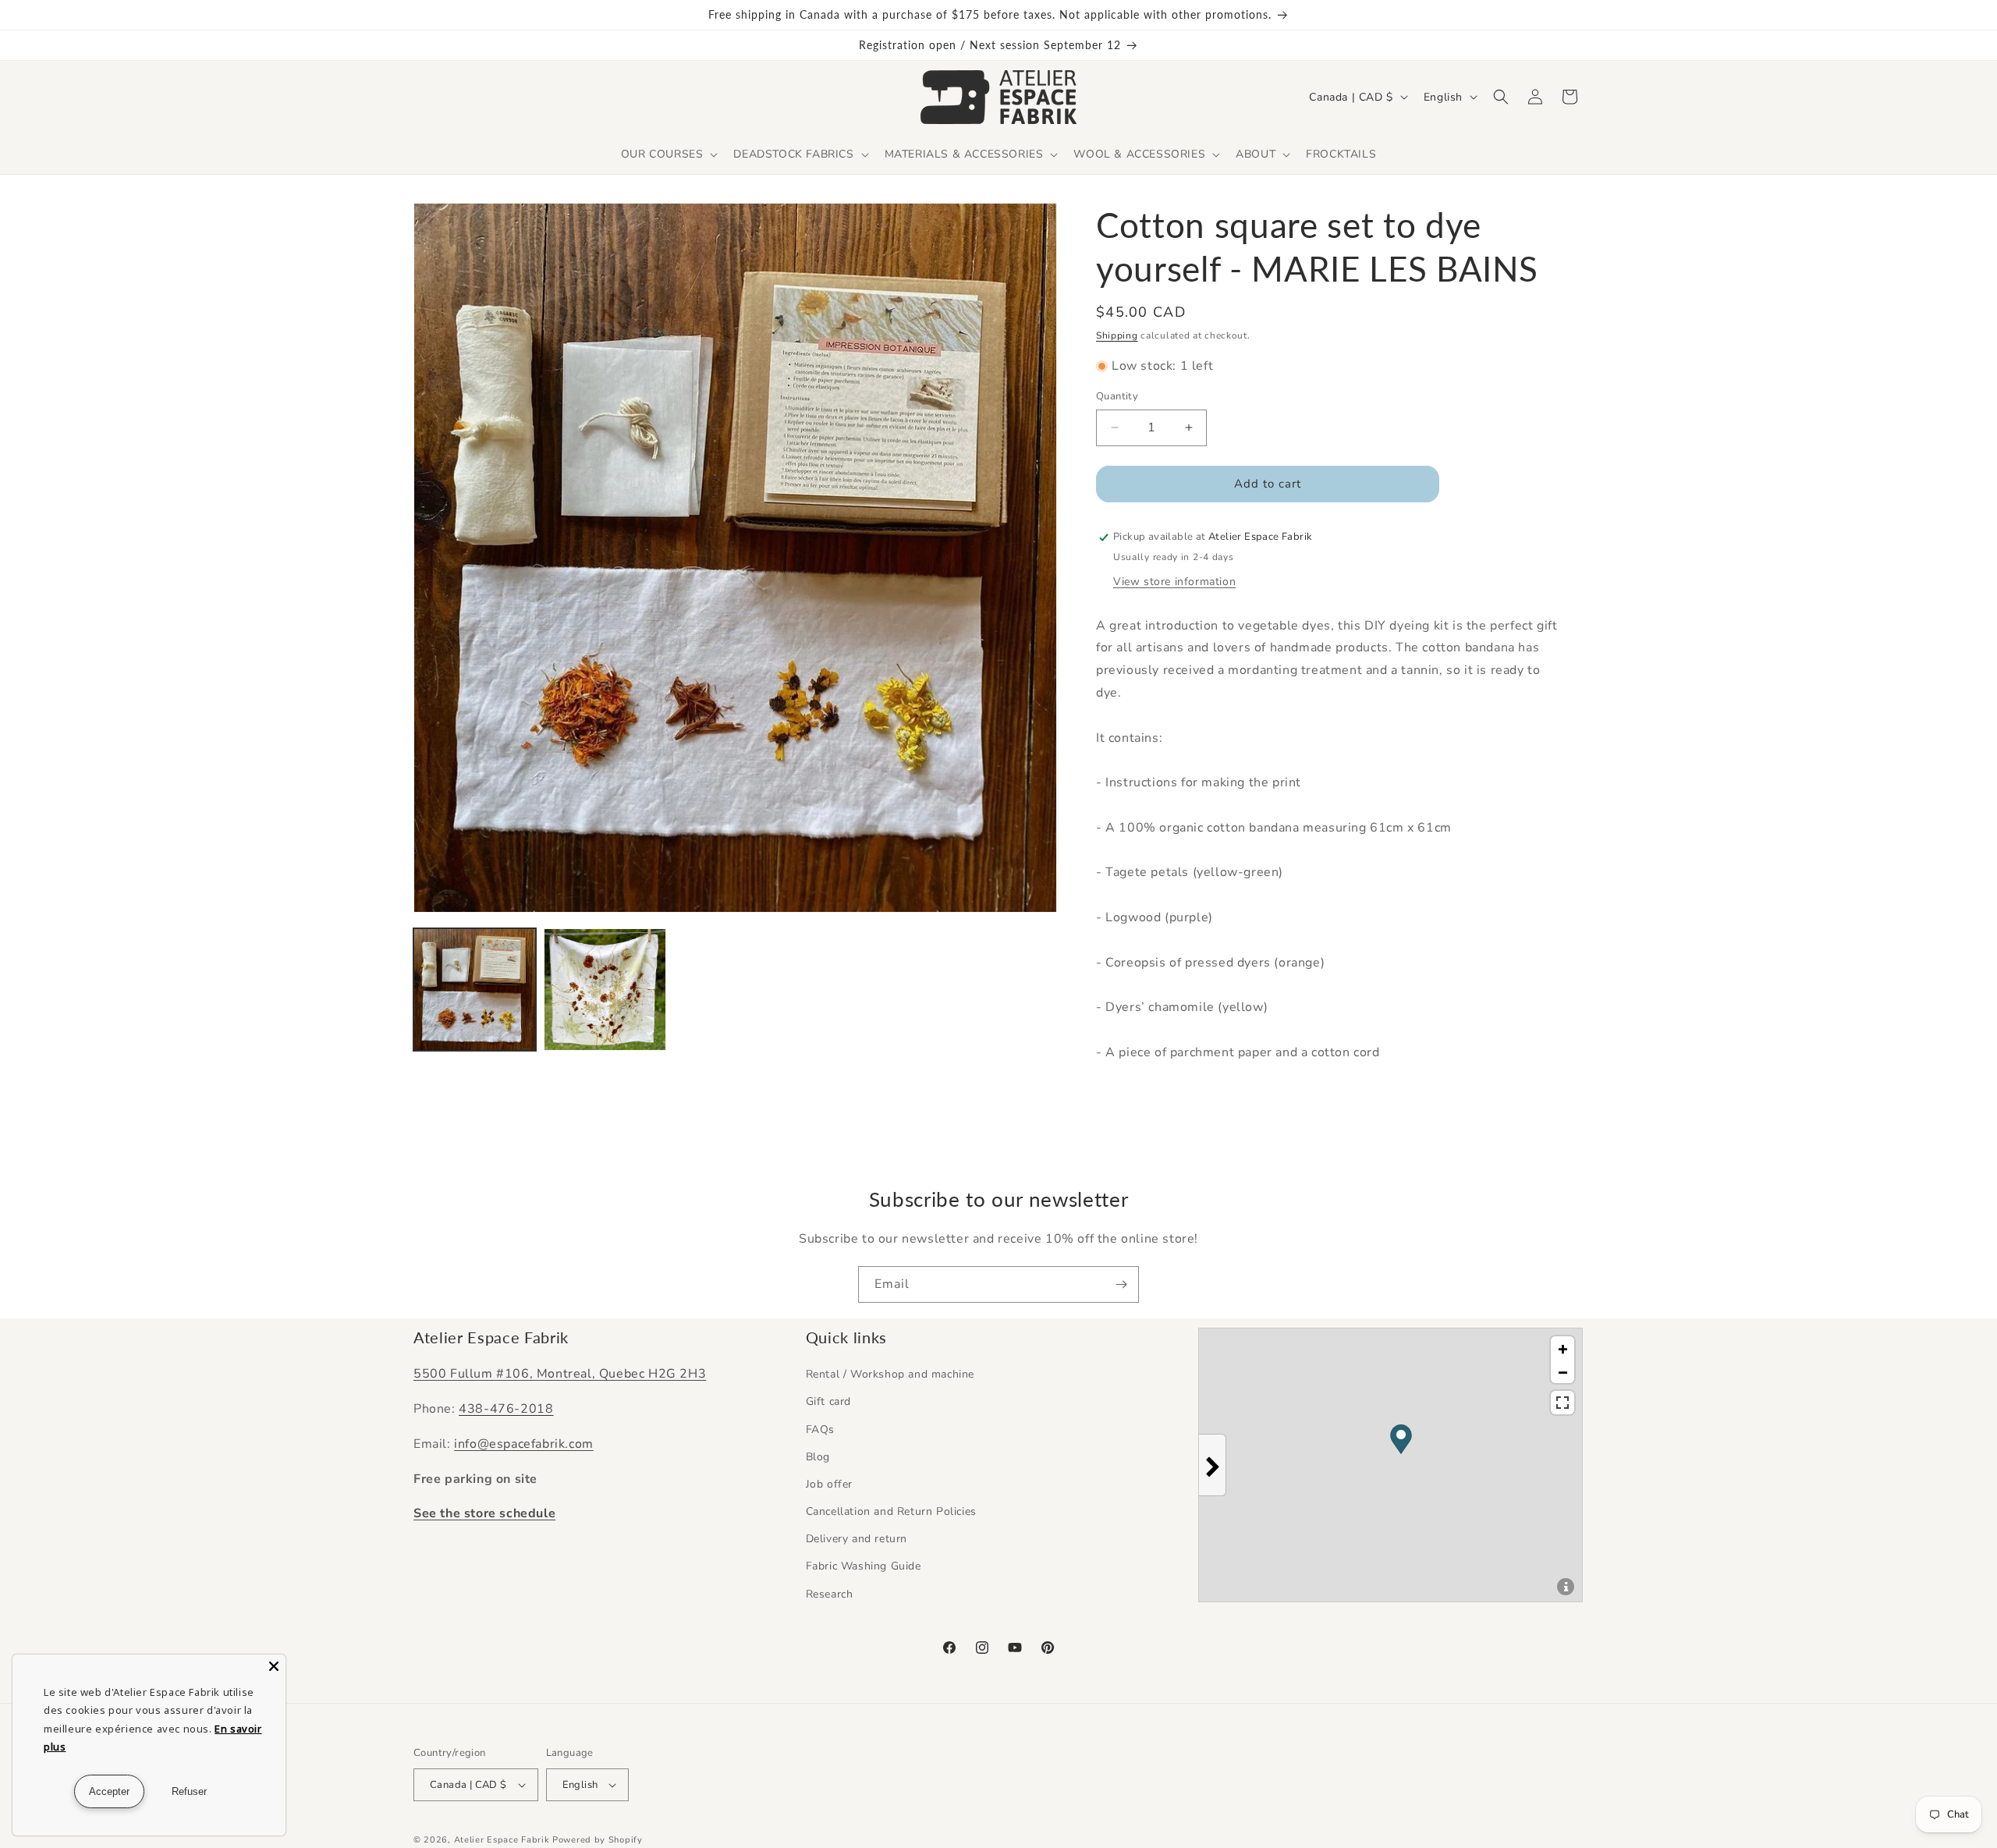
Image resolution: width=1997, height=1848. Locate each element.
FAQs (820, 1429)
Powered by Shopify (598, 1840)
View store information (1174, 582)
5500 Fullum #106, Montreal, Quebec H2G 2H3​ (560, 1374)
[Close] (274, 1666)
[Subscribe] (1121, 1284)
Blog (818, 1457)
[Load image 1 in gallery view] (475, 990)
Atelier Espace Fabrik (503, 1840)
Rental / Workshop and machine (890, 1374)
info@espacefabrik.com (524, 1444)
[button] (668, 154)
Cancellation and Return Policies (891, 1511)
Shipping (1117, 335)
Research (830, 1594)
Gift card (828, 1401)
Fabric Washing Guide (864, 1566)
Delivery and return (857, 1539)
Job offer (829, 1484)
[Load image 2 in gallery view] (605, 990)
